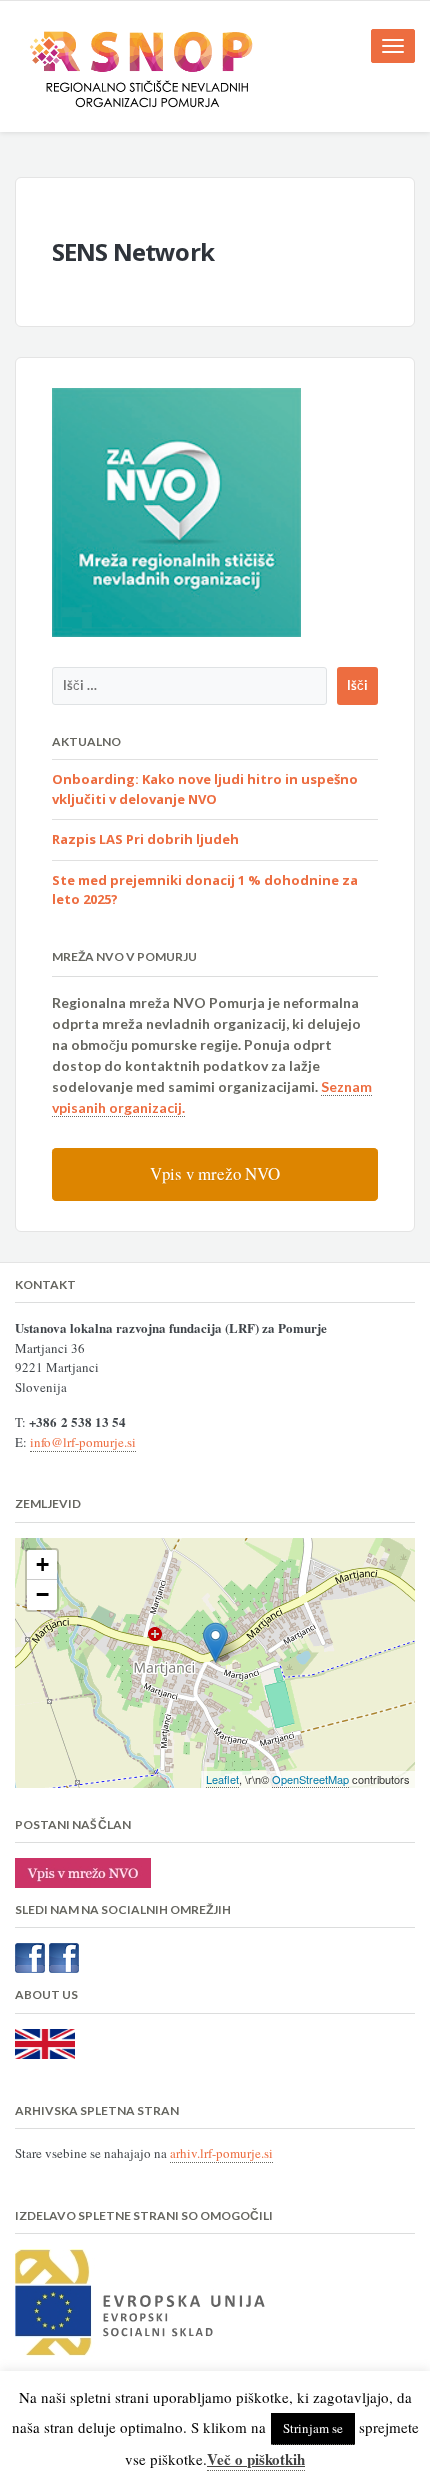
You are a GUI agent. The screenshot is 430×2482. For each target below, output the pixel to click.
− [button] (42, 1594)
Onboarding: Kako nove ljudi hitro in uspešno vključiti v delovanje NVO (205, 789)
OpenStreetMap (310, 1779)
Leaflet (222, 1779)
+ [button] (42, 1564)
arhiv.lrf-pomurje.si (221, 2153)
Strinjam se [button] (313, 2428)
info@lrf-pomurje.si (83, 1442)
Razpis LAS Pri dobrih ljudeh (145, 839)
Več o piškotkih (256, 2459)
